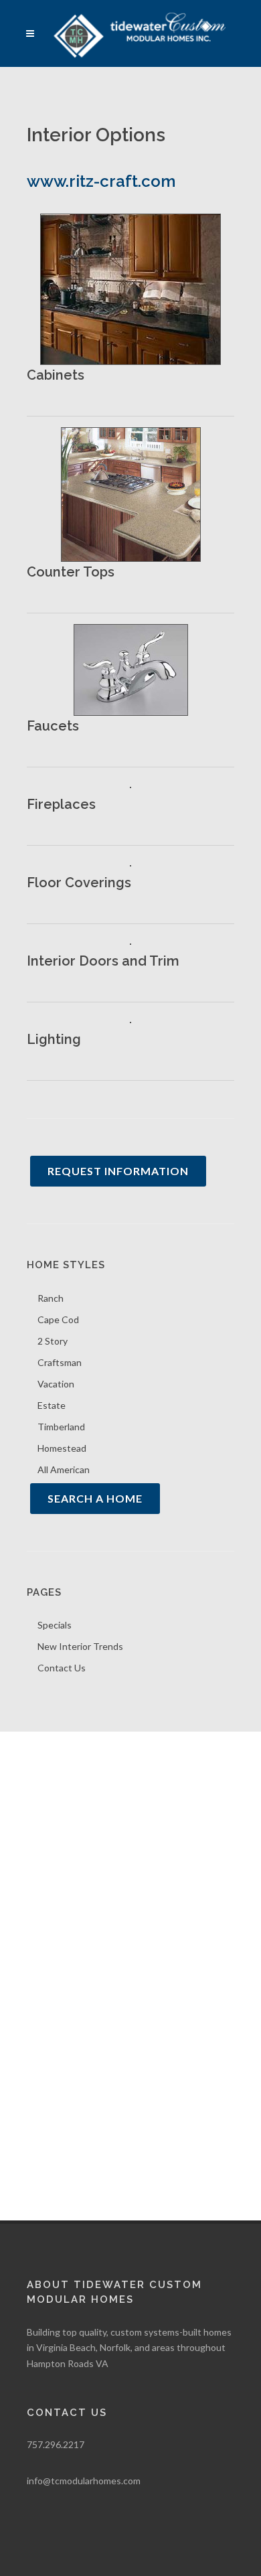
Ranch (51, 1298)
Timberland (61, 1427)
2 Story (53, 1341)
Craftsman (60, 1362)
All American (64, 1469)
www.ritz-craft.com (101, 181)
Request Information (118, 1171)
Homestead (62, 1448)
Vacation (56, 1384)
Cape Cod (58, 1319)
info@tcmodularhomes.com (84, 2481)
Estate (52, 1405)
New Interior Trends (80, 1646)
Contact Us (62, 1668)
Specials (55, 1625)
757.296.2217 (56, 2444)
